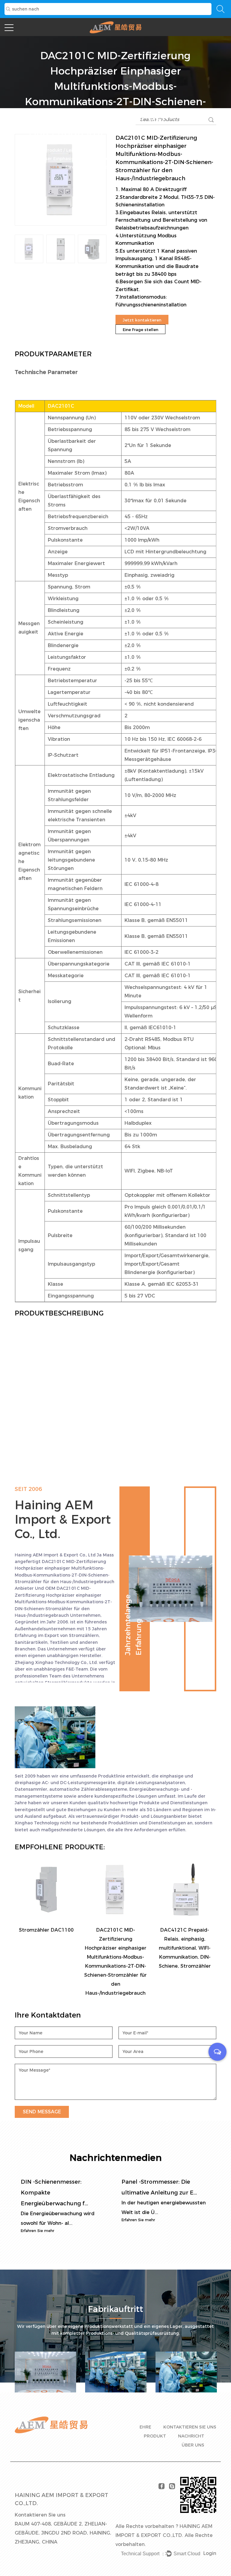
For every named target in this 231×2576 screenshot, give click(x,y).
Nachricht (191, 2436)
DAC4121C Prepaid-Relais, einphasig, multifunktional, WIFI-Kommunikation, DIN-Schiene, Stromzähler (185, 1948)
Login (210, 2553)
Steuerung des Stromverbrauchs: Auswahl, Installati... (186, 2193)
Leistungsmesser (85, 150)
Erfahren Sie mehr (64, 2220)
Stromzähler (120, 150)
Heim (35, 150)
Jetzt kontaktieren (142, 320)
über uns (193, 2445)
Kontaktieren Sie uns (190, 2427)
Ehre (145, 2427)
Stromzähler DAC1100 (46, 1930)
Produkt (53, 150)
